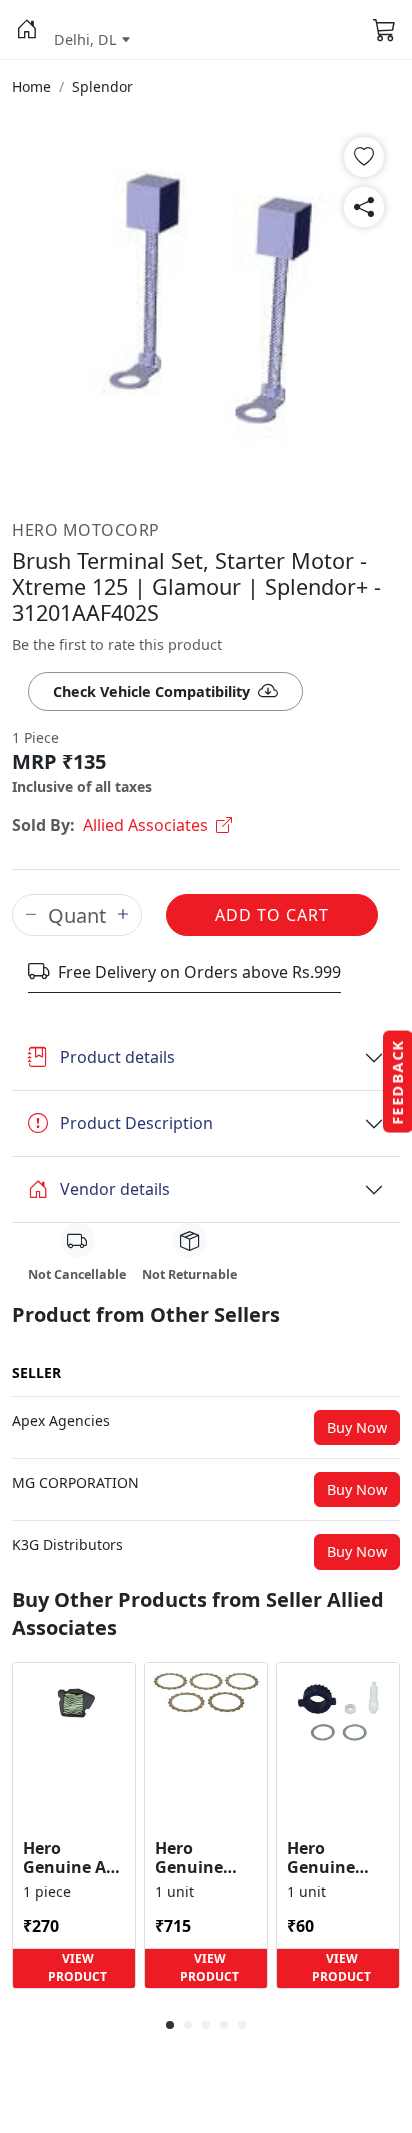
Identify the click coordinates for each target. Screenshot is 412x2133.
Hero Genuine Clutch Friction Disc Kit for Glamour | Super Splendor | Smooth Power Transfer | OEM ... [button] (204, 1858)
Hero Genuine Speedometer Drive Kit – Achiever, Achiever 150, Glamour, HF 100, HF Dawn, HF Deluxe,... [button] (338, 1858)
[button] (27, 30)
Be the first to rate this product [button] (117, 644)
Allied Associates (145, 825)
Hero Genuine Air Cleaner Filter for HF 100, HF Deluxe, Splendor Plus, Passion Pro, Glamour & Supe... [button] (72, 1858)
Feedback (397, 1082)
